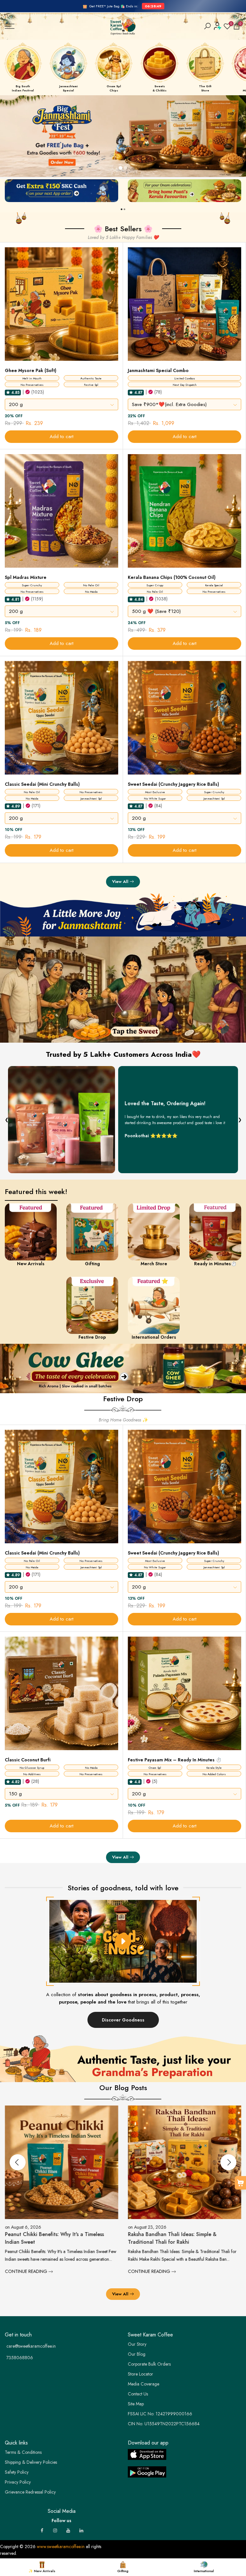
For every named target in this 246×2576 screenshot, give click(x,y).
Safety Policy (17, 2472)
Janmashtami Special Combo (158, 370)
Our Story (137, 2344)
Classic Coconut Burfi (28, 1760)
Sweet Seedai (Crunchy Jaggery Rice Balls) (173, 784)
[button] (8, 392)
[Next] (228, 2162)
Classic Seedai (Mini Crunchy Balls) (42, 784)
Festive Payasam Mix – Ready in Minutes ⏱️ (175, 1760)
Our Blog (137, 2354)
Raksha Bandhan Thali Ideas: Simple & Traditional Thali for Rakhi (50, 2238)
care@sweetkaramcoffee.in (31, 2346)
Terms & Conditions (23, 2452)
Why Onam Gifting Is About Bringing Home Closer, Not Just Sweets (179, 2238)
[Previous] (18, 2162)
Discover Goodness (123, 2020)
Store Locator (140, 2374)
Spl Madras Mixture (26, 577)
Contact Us (138, 2394)
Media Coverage (143, 2384)
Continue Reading (27, 2271)
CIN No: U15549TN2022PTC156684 (164, 2424)
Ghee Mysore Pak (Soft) (31, 370)
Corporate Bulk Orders (149, 2364)
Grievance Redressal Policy (30, 2492)
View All (120, 881)
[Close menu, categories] (100, 8)
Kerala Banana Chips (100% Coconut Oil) (172, 577)
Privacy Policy (18, 2482)
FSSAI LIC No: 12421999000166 (160, 2414)
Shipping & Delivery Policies (31, 2462)
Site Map (136, 2404)
